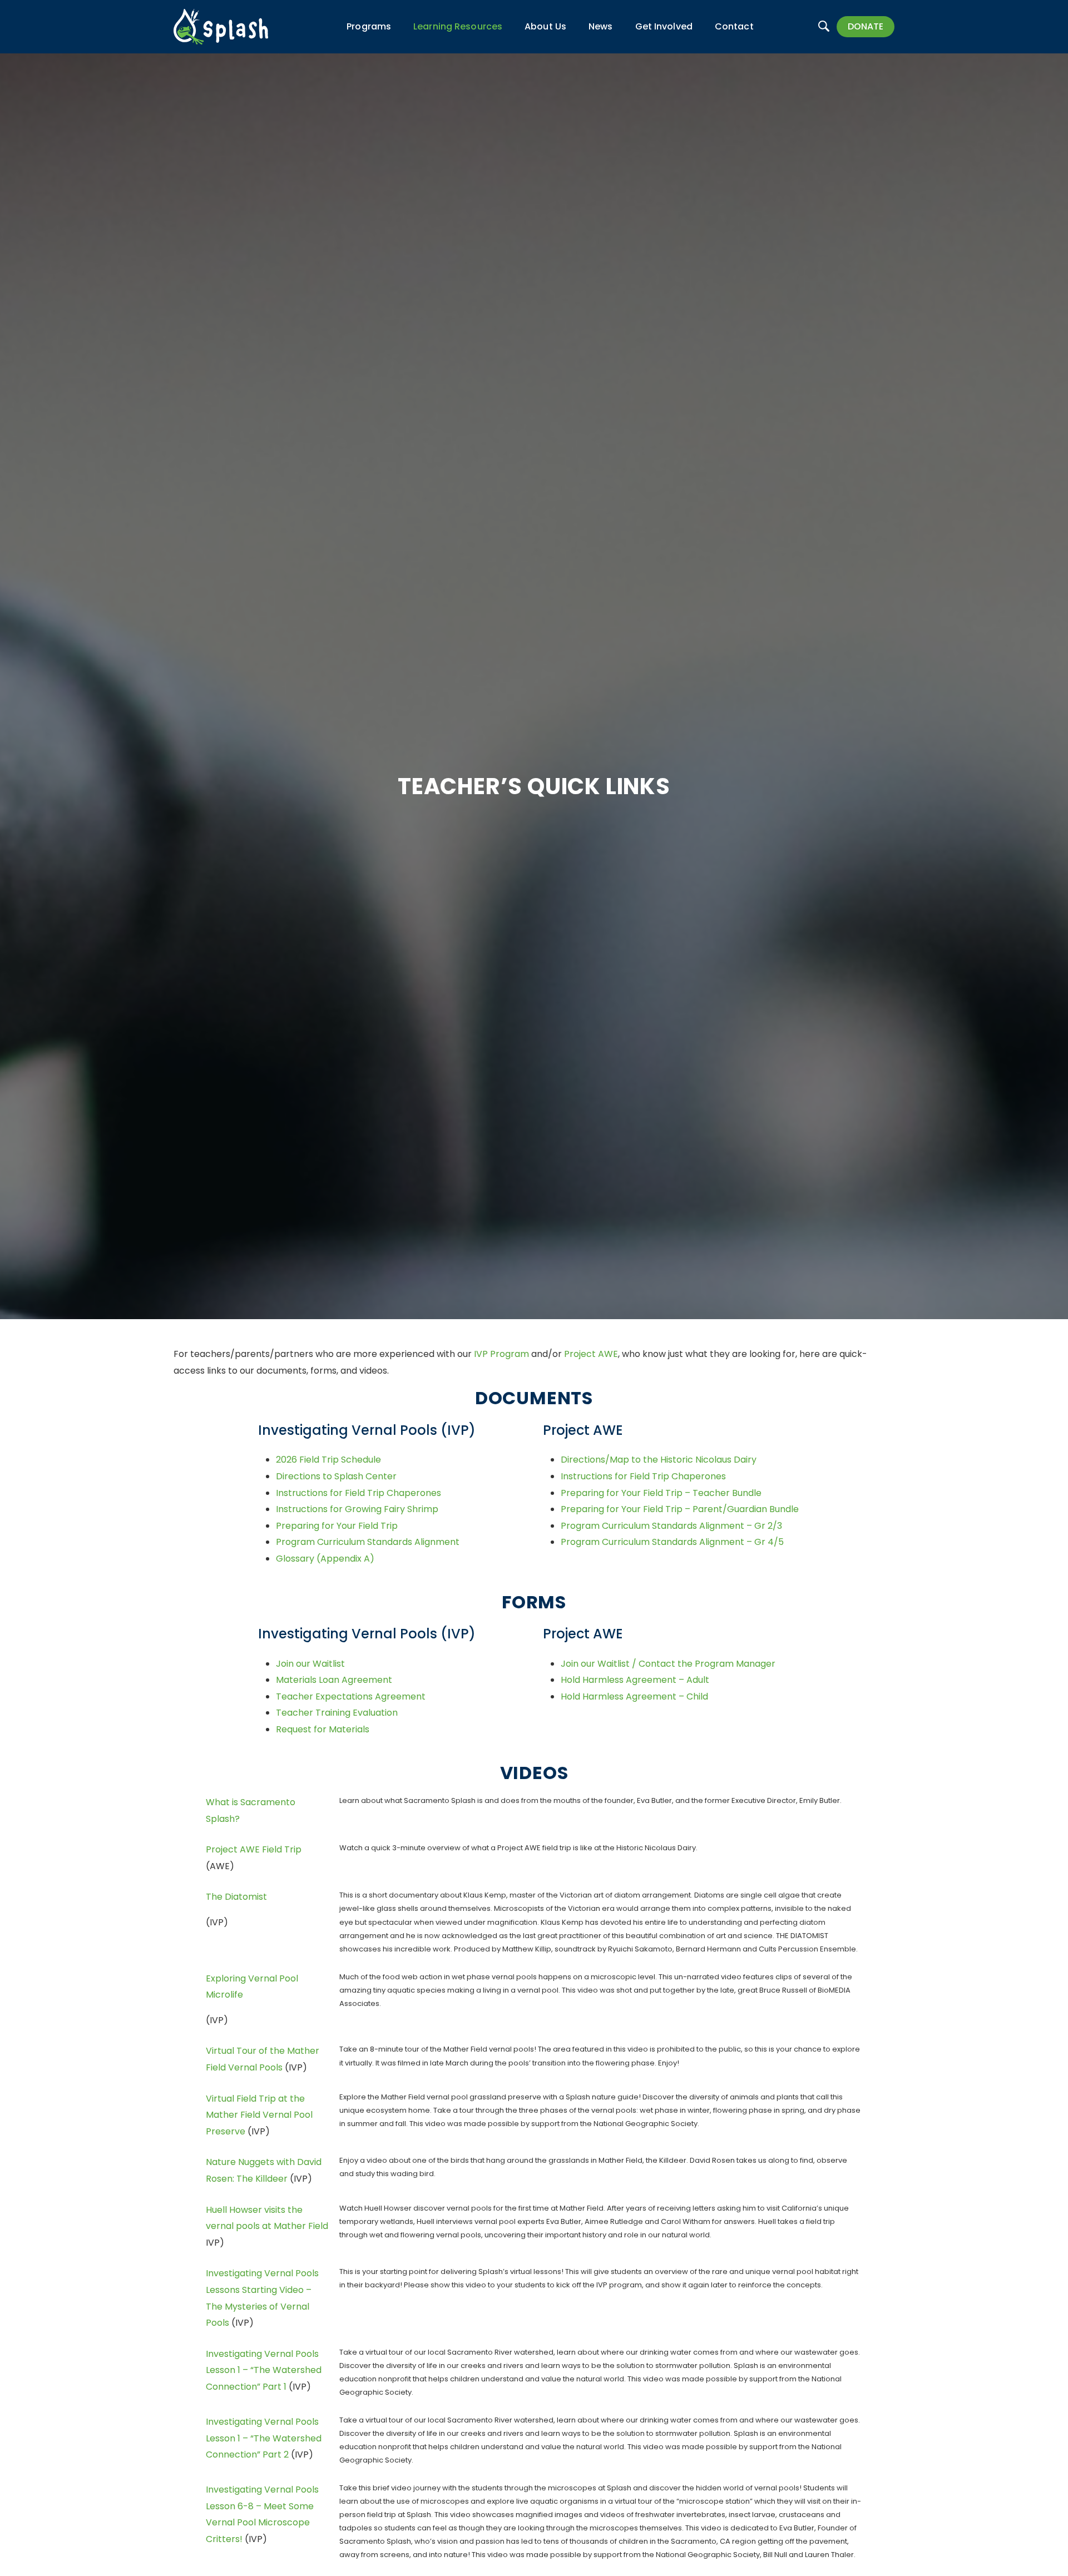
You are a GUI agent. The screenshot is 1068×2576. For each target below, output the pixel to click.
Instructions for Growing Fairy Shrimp (357, 1509)
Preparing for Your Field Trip (337, 1526)
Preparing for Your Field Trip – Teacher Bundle (661, 1493)
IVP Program (501, 1354)
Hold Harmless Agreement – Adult (635, 1680)
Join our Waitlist (310, 1664)
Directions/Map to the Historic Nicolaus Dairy (659, 1460)
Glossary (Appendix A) (325, 1559)
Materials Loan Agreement (334, 1680)
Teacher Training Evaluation (337, 1713)
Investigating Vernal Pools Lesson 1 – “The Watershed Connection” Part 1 (264, 2370)
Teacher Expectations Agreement (351, 1696)
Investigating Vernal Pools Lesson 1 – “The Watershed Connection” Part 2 (264, 2438)
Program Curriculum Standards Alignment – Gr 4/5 (672, 1542)
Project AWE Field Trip (254, 1849)
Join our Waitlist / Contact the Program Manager (668, 1664)
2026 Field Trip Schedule (328, 1460)
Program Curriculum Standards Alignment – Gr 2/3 (671, 1526)
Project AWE (591, 1354)
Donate (866, 26)
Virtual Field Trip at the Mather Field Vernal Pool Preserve (259, 2115)
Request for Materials (323, 1729)
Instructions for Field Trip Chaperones (359, 1493)
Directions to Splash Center (336, 1476)
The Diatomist (236, 1897)
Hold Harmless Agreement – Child (634, 1696)
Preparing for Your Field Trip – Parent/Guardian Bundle (680, 1509)
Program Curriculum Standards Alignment (368, 1542)
